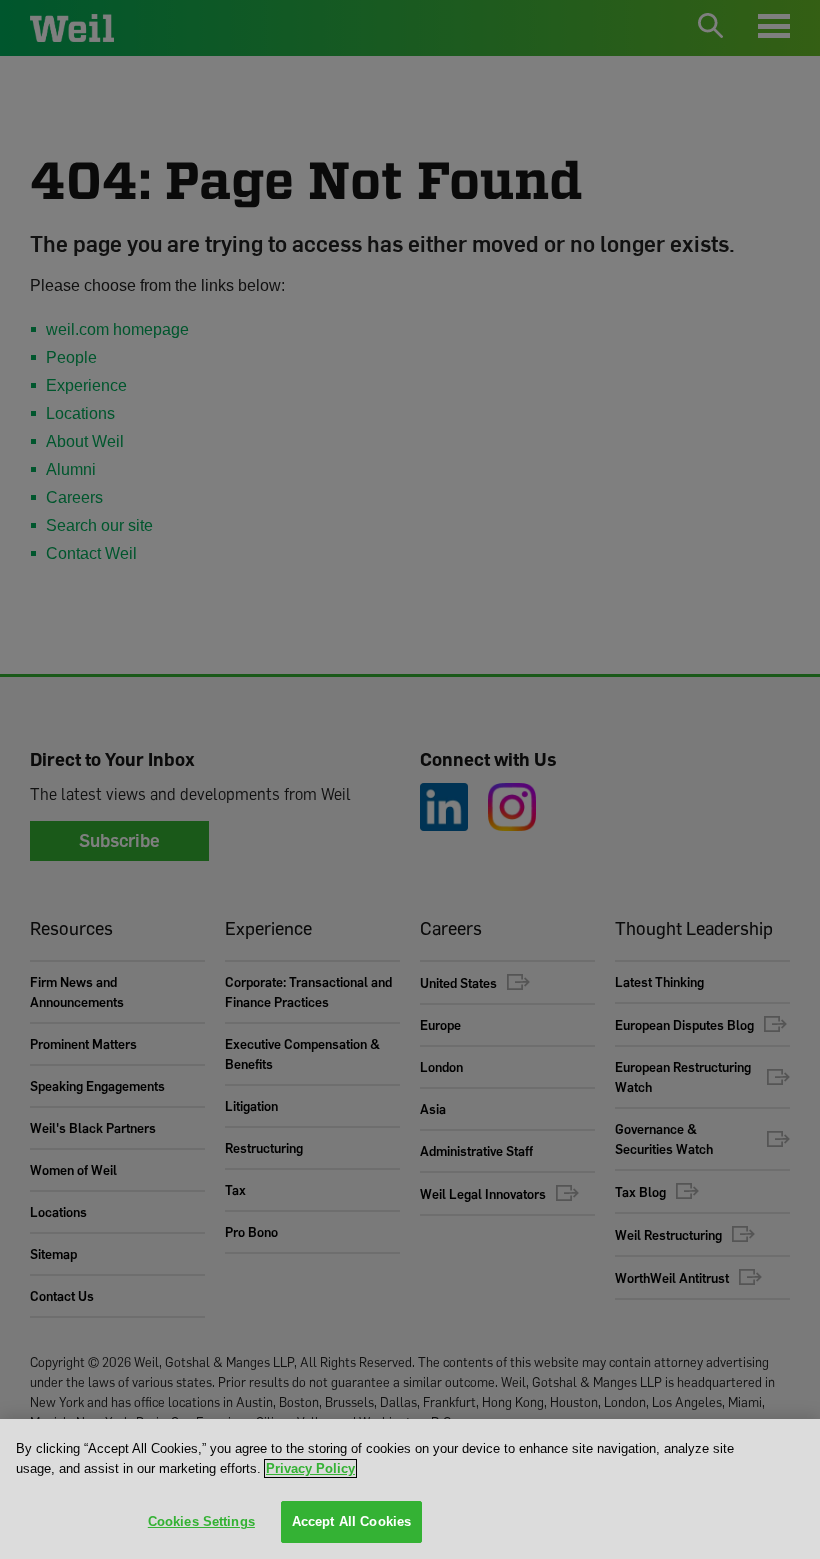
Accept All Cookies (351, 1521)
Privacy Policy (310, 1468)
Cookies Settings (201, 1521)
